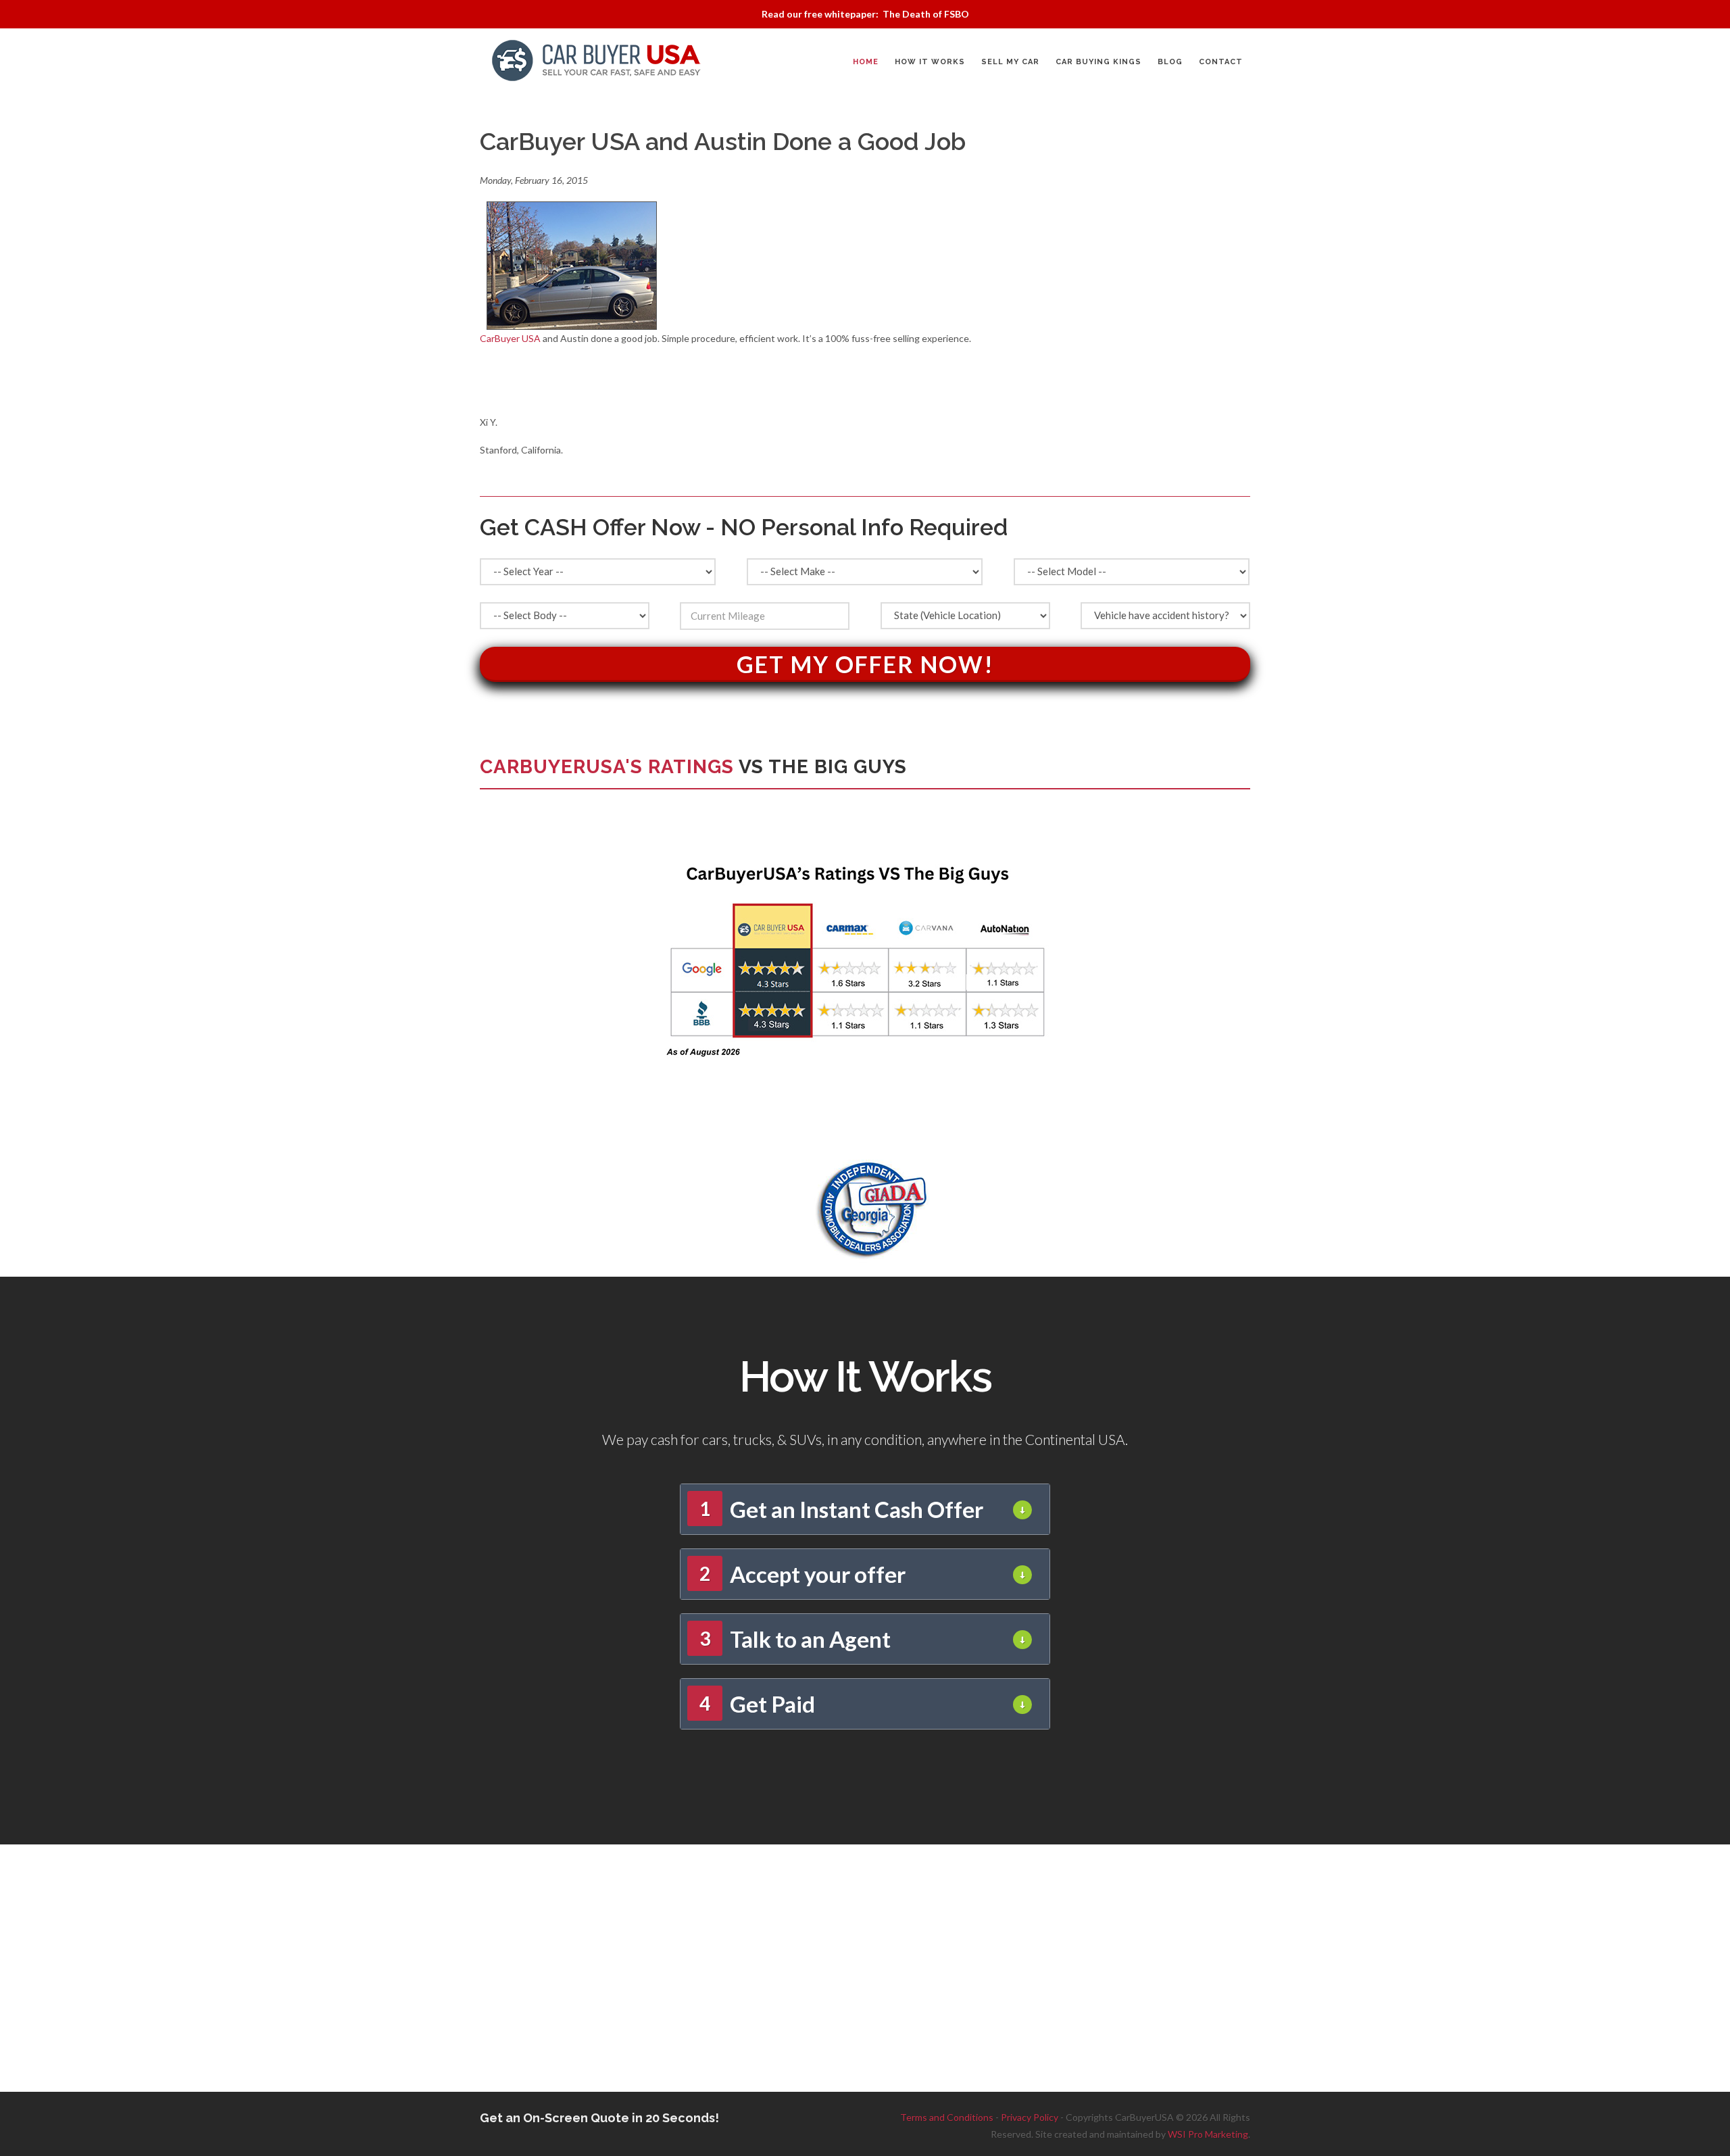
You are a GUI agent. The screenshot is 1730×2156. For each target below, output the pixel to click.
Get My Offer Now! (865, 664)
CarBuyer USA (510, 338)
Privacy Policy (1030, 2117)
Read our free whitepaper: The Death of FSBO (865, 14)
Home (866, 62)
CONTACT (1221, 62)
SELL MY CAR (1010, 62)
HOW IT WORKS (930, 62)
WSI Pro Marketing (1208, 2134)
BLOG (1170, 62)
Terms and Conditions (947, 2117)
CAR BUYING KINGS (1098, 62)
